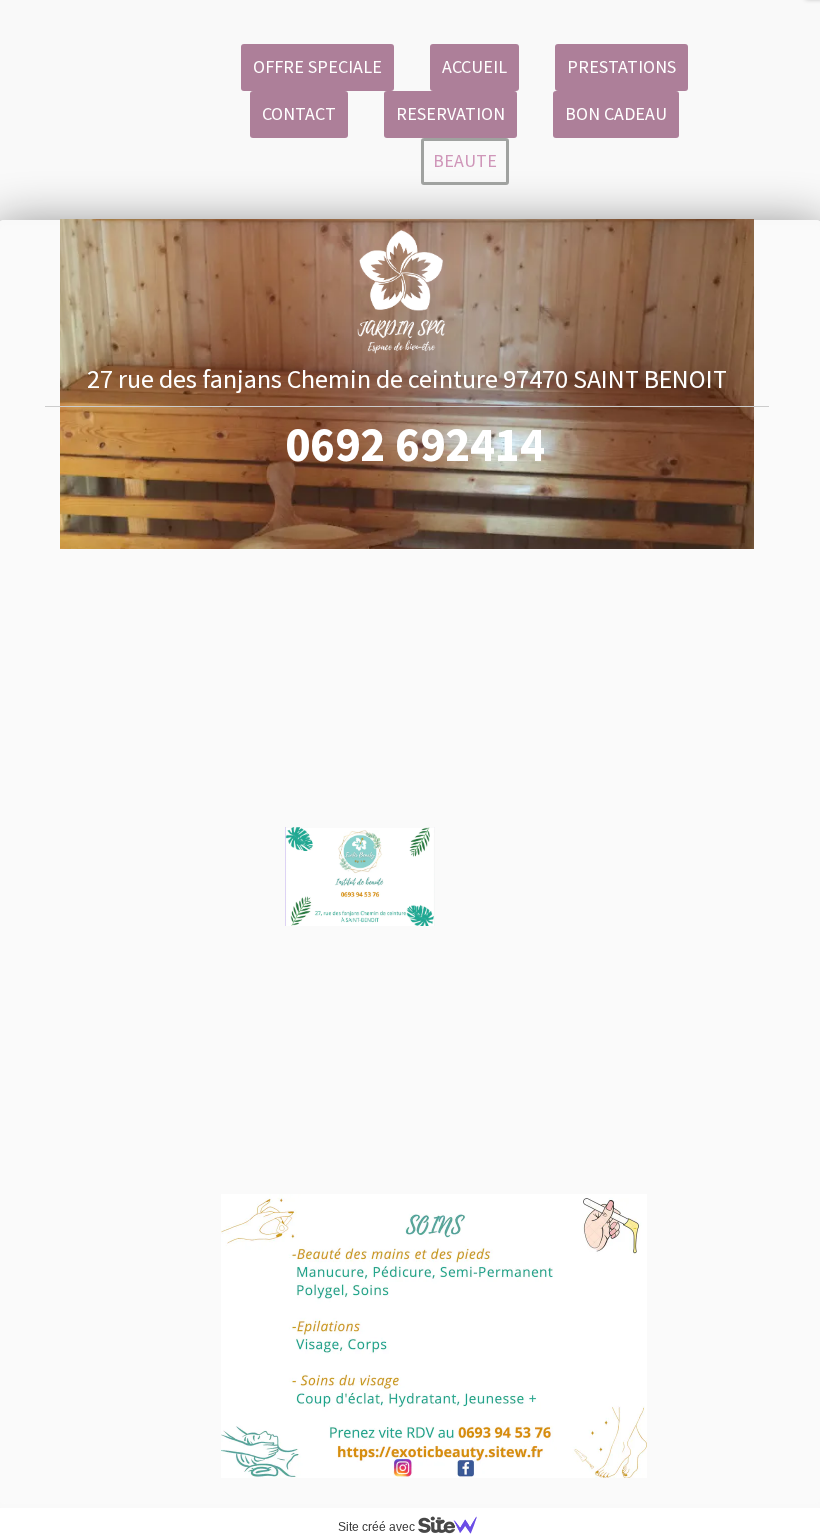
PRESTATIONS (621, 66)
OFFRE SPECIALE (317, 66)
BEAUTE (465, 160)
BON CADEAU (616, 113)
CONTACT (299, 113)
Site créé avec (378, 1527)
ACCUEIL (474, 66)
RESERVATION (450, 113)
